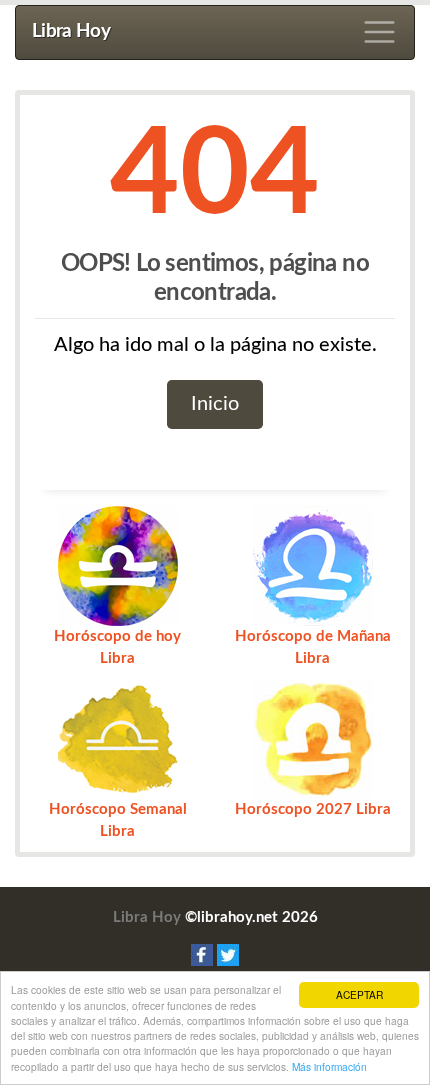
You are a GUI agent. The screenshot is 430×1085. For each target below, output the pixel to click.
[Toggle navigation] (380, 32)
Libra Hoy (71, 31)
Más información (329, 1066)
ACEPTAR (359, 994)
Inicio (215, 404)
